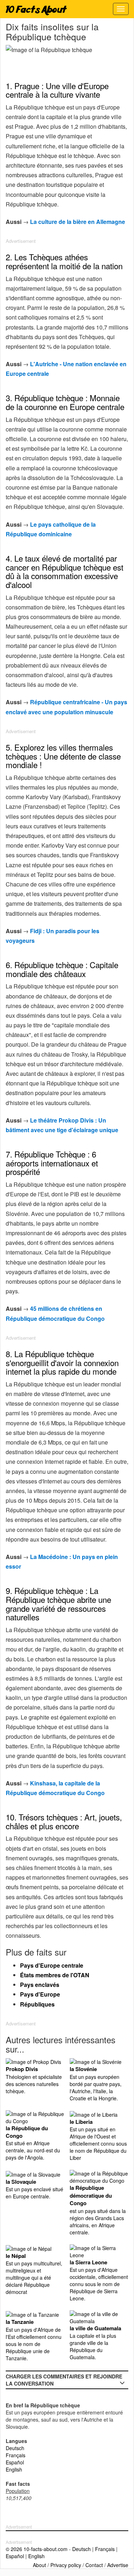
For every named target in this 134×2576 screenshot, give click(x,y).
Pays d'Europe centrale (52, 1965)
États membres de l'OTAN (55, 1975)
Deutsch (15, 2448)
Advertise (118, 2565)
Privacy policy (66, 2565)
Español (15, 2462)
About (39, 2565)
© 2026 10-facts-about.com (37, 2549)
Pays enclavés (40, 1985)
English (14, 2469)
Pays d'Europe (40, 1994)
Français (16, 2455)
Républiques (37, 2004)
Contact (94, 2565)
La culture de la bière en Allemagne (78, 222)
